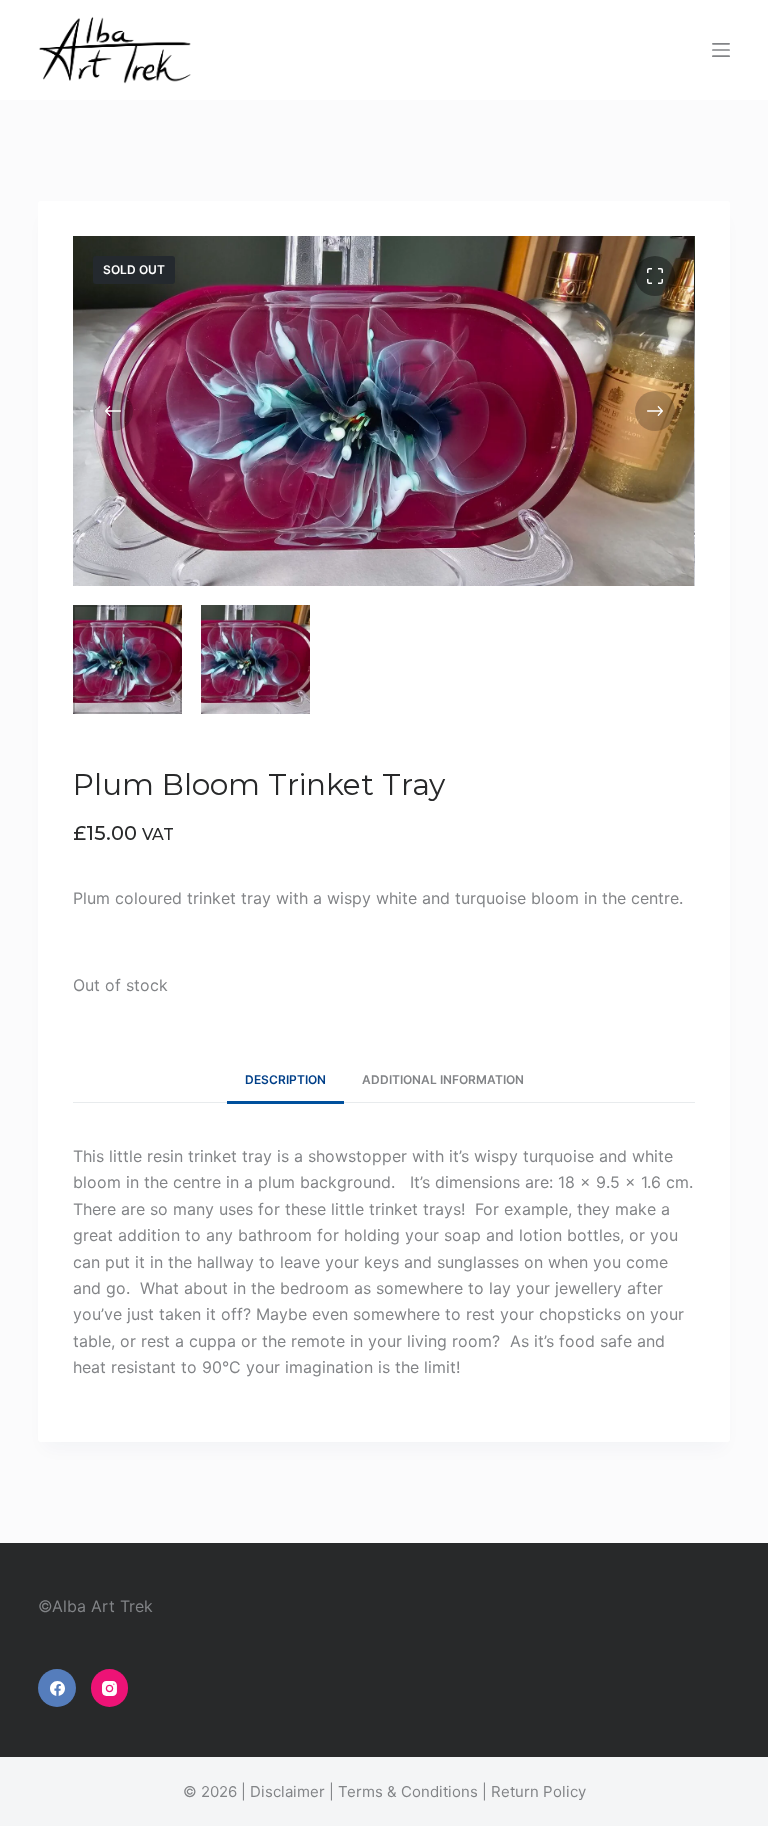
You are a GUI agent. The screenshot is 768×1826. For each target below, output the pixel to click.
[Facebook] (57, 1688)
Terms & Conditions (408, 1791)
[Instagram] (110, 1688)
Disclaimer (287, 1791)
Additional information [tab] (443, 1079)
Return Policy (538, 1791)
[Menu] (721, 50)
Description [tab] (285, 1079)
